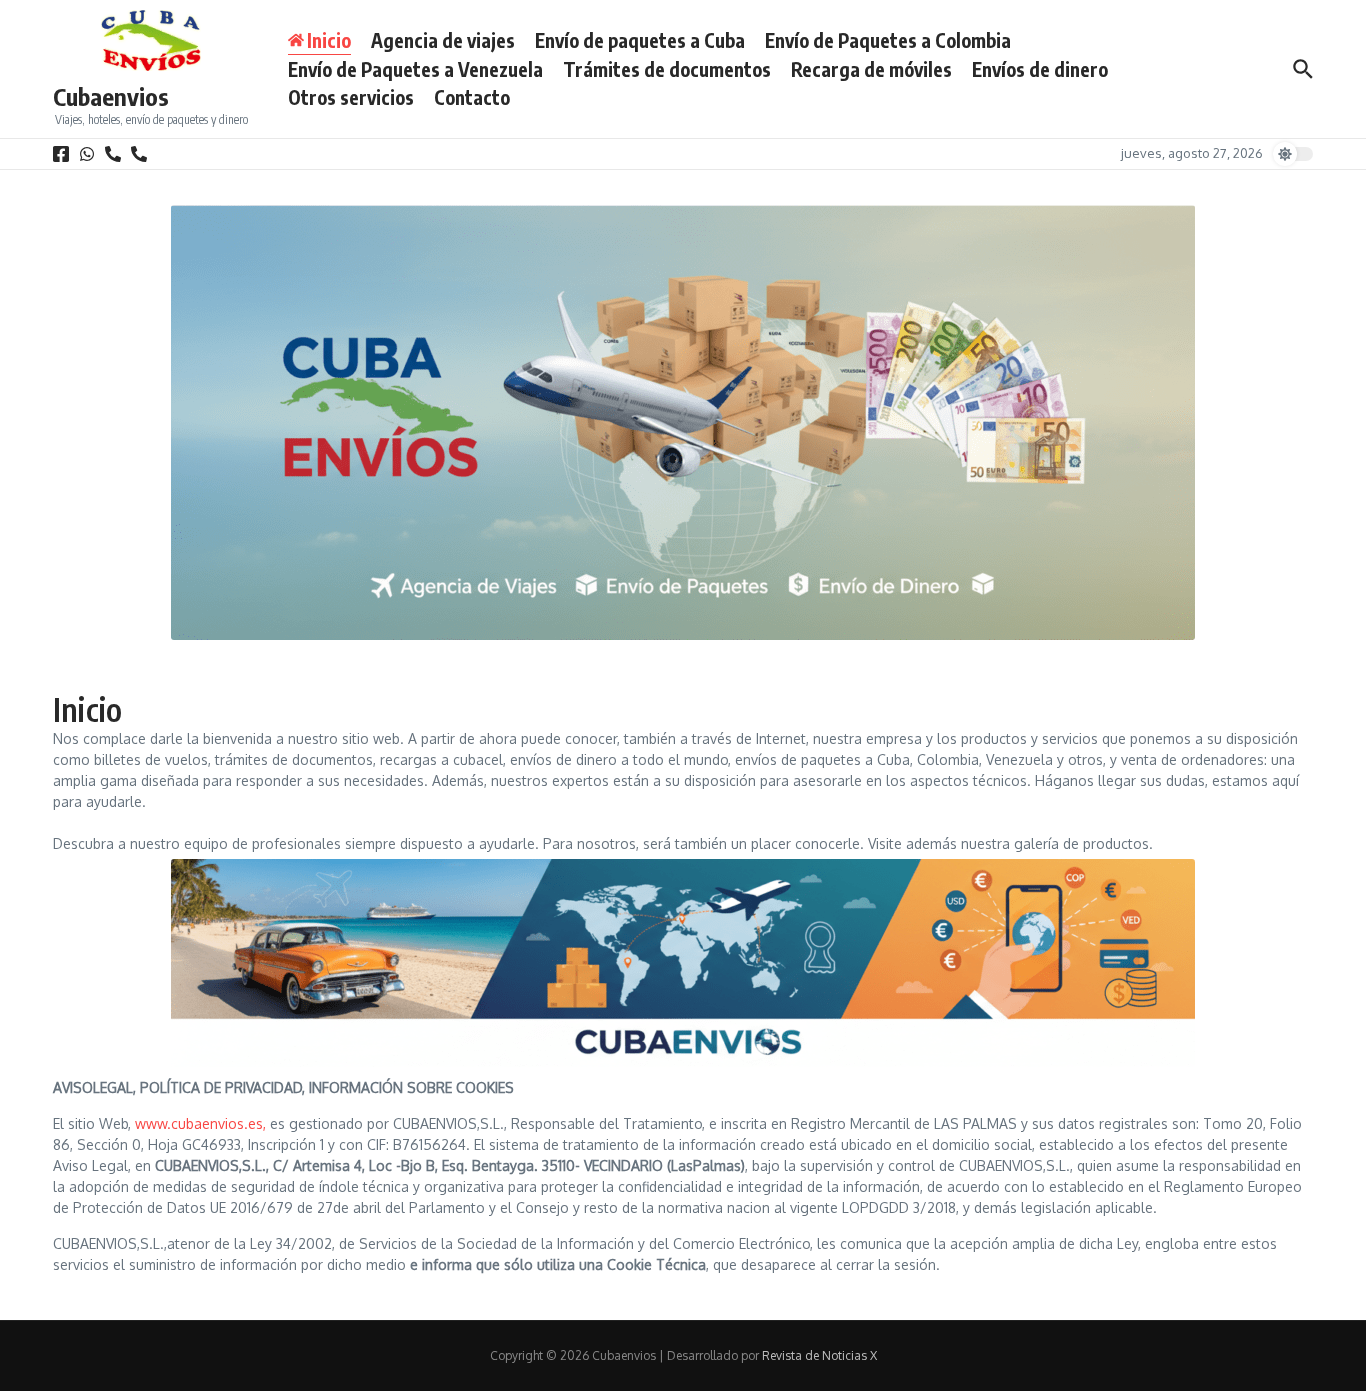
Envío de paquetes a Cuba (640, 40)
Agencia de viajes (443, 40)
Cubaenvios (111, 96)
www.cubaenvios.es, (200, 1123)
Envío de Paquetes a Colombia (888, 40)
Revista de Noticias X (819, 1355)
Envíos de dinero (1040, 69)
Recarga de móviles (871, 69)
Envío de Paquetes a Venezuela (415, 69)
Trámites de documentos (667, 69)
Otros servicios (351, 97)
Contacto (472, 97)
